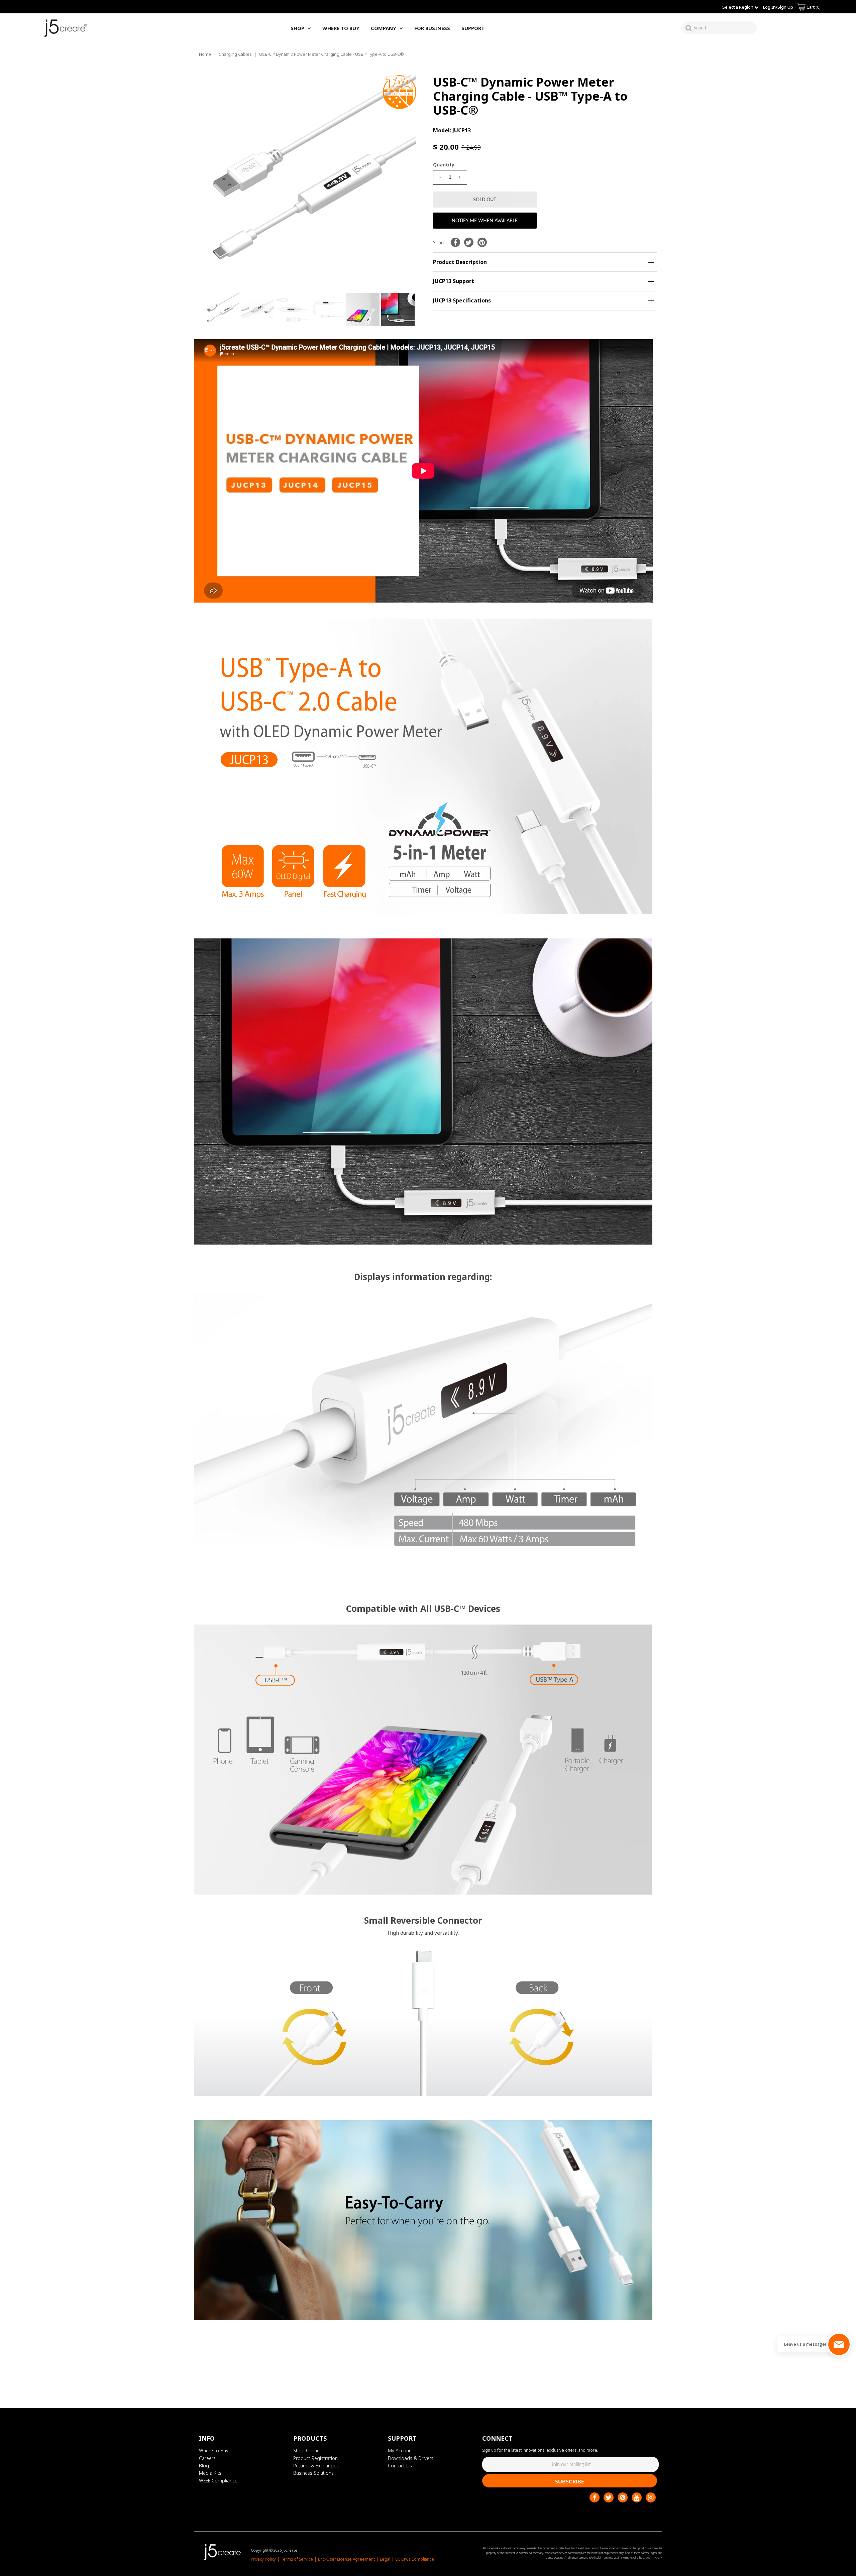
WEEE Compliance (218, 2481)
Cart (813, 7)
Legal (385, 2559)
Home (205, 54)
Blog (204, 2466)
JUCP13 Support (454, 281)
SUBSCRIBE (570, 2481)
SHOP (297, 28)
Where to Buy (214, 2451)
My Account (401, 2451)
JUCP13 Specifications (462, 300)
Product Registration (315, 2458)
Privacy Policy (263, 2559)
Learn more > (654, 2557)
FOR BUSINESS (432, 28)
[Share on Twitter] (469, 242)
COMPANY (384, 28)
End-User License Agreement (346, 2559)
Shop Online (306, 2451)
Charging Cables (235, 54)
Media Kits (210, 2473)
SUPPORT (473, 28)
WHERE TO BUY (341, 28)
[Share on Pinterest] (482, 242)
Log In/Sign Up (778, 7)
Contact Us (400, 2466)
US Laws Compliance (415, 2559)
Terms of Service (297, 2559)
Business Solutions (313, 2473)
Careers (207, 2458)
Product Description (460, 262)
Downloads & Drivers (411, 2458)
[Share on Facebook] (455, 242)
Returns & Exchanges (316, 2466)
